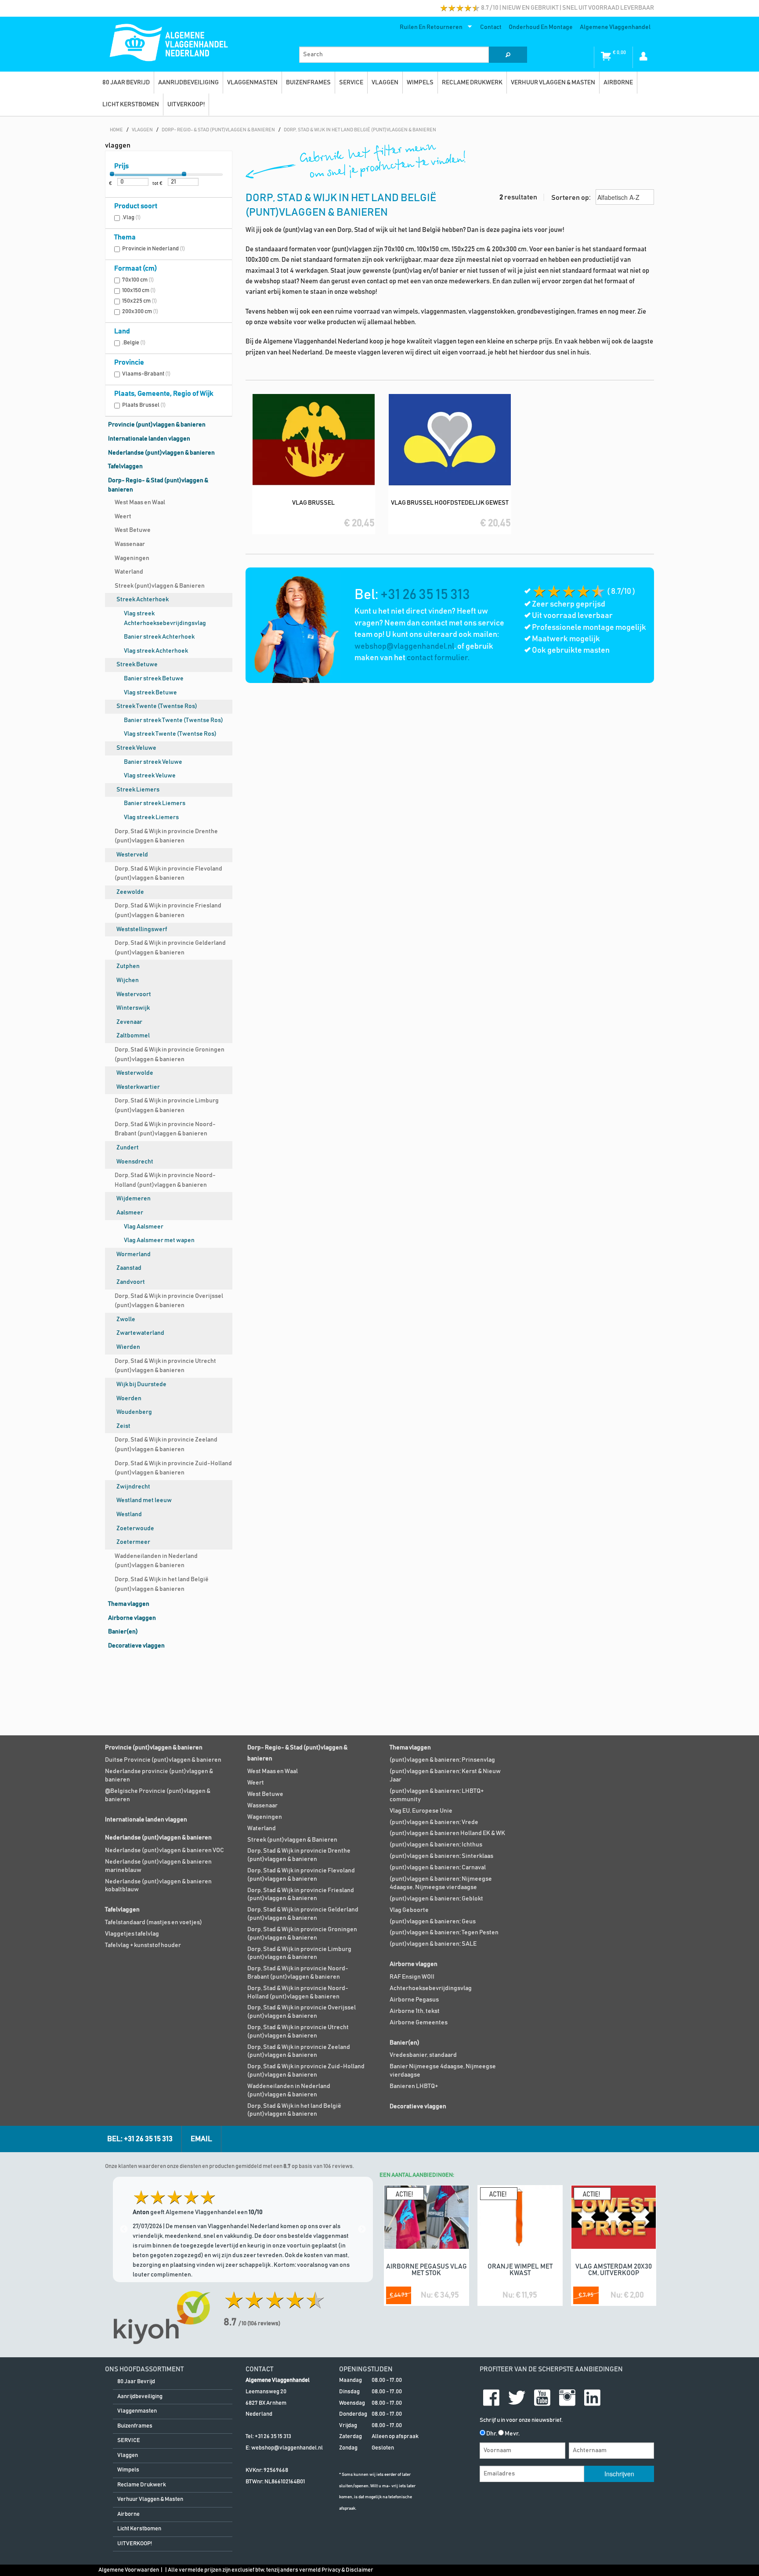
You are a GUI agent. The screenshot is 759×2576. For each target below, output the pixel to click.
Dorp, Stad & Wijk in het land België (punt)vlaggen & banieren (162, 1584)
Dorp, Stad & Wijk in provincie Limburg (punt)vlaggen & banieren (167, 1106)
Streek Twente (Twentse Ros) (157, 706)
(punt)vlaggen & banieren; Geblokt (436, 1899)
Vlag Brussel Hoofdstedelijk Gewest (450, 503)
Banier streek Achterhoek (159, 637)
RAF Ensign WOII (412, 1977)
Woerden (129, 1398)
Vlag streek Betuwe (150, 693)
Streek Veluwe (136, 748)
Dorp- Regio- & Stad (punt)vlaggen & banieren (158, 485)
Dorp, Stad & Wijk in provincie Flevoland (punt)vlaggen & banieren (168, 874)
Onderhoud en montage (541, 27)
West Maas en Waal (140, 502)
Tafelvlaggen (125, 466)
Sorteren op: (572, 198)
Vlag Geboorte (409, 1910)
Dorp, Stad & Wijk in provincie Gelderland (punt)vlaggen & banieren (170, 948)
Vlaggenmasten (252, 83)
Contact (491, 27)
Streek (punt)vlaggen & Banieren (160, 586)
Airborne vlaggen (132, 1618)
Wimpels (420, 83)
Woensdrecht (135, 1162)
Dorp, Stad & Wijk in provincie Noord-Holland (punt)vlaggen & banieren (165, 1180)
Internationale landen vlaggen (149, 439)
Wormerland (134, 1254)
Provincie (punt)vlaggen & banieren (157, 425)
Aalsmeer (130, 1213)
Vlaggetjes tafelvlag (132, 1934)
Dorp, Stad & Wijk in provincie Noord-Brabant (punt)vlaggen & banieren (165, 1129)
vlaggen (385, 83)
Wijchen (128, 980)
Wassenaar (130, 544)
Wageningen (132, 558)
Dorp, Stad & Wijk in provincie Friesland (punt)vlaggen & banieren (168, 910)
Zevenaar (129, 1022)
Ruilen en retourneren (429, 29)
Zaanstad (129, 1268)
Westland (129, 1514)
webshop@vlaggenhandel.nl (404, 647)
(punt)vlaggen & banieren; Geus (433, 1922)
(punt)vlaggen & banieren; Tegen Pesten (444, 1933)
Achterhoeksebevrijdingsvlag (431, 1988)
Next (362, 2229)
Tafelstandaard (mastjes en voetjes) (154, 1922)
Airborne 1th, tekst (415, 2011)
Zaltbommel (133, 1036)
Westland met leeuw (144, 1500)
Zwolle (126, 1319)
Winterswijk (133, 1008)
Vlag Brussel (313, 503)
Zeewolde (130, 892)
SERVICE (351, 83)
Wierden (128, 1347)
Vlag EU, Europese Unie (421, 1811)
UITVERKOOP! (186, 105)
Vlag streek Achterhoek (156, 651)
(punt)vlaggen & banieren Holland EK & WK (447, 1833)
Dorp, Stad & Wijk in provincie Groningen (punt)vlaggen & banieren (170, 1055)
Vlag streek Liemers (151, 817)
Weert (123, 517)
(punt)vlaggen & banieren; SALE (433, 1944)
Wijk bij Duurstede (141, 1384)
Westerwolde (135, 1073)
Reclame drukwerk (472, 83)
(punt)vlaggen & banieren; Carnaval (438, 1868)
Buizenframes (308, 83)
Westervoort (134, 994)
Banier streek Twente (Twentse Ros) (173, 720)
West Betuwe (133, 530)
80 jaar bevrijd (126, 83)
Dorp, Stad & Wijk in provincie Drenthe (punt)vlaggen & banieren (166, 836)
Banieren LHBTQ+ (414, 2086)
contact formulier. (438, 658)
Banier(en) (123, 1632)
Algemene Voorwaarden (129, 2570)
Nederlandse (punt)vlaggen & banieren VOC (164, 1850)
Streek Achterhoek (143, 600)
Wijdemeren (134, 1199)
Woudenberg (134, 1412)
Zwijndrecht (133, 1487)
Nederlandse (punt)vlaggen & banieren (161, 453)
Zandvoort (131, 1282)
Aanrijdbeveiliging (188, 83)
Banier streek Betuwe (154, 679)
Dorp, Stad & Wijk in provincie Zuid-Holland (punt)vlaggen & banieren (173, 1468)
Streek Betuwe (137, 665)
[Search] (508, 55)
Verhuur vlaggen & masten (553, 83)
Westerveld (132, 855)
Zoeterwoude (135, 1528)
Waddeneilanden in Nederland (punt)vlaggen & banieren (156, 1561)
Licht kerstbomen (131, 105)
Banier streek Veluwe (153, 762)
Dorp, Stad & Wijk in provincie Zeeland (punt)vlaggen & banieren (166, 1445)
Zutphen (128, 966)
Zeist (123, 1426)
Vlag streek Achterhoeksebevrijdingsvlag (165, 618)
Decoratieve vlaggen (136, 1646)
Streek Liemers (138, 790)
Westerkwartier (138, 1087)
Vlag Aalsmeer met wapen (159, 1240)
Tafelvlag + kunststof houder (143, 1945)
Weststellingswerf (142, 929)
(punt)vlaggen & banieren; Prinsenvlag (442, 1760)
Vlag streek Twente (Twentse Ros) (170, 734)
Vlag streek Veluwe (150, 776)
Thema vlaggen (129, 1604)
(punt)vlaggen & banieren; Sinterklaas (441, 1856)
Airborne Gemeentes (419, 2023)
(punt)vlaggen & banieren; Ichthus (436, 1845)
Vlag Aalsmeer (144, 1227)
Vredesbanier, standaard (423, 2055)
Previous (124, 2229)
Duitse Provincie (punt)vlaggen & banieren (163, 1760)
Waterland (129, 572)
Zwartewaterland (140, 1333)
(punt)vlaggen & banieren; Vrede (434, 1822)
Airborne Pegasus (414, 2000)
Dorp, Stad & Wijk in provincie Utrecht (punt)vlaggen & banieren (165, 1366)
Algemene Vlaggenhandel (615, 27)
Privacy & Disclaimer (347, 2570)
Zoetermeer (133, 1542)
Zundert (128, 1148)
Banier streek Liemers (155, 803)
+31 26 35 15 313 (425, 595)
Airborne (618, 83)
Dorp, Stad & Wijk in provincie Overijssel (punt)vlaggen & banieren (169, 1301)
